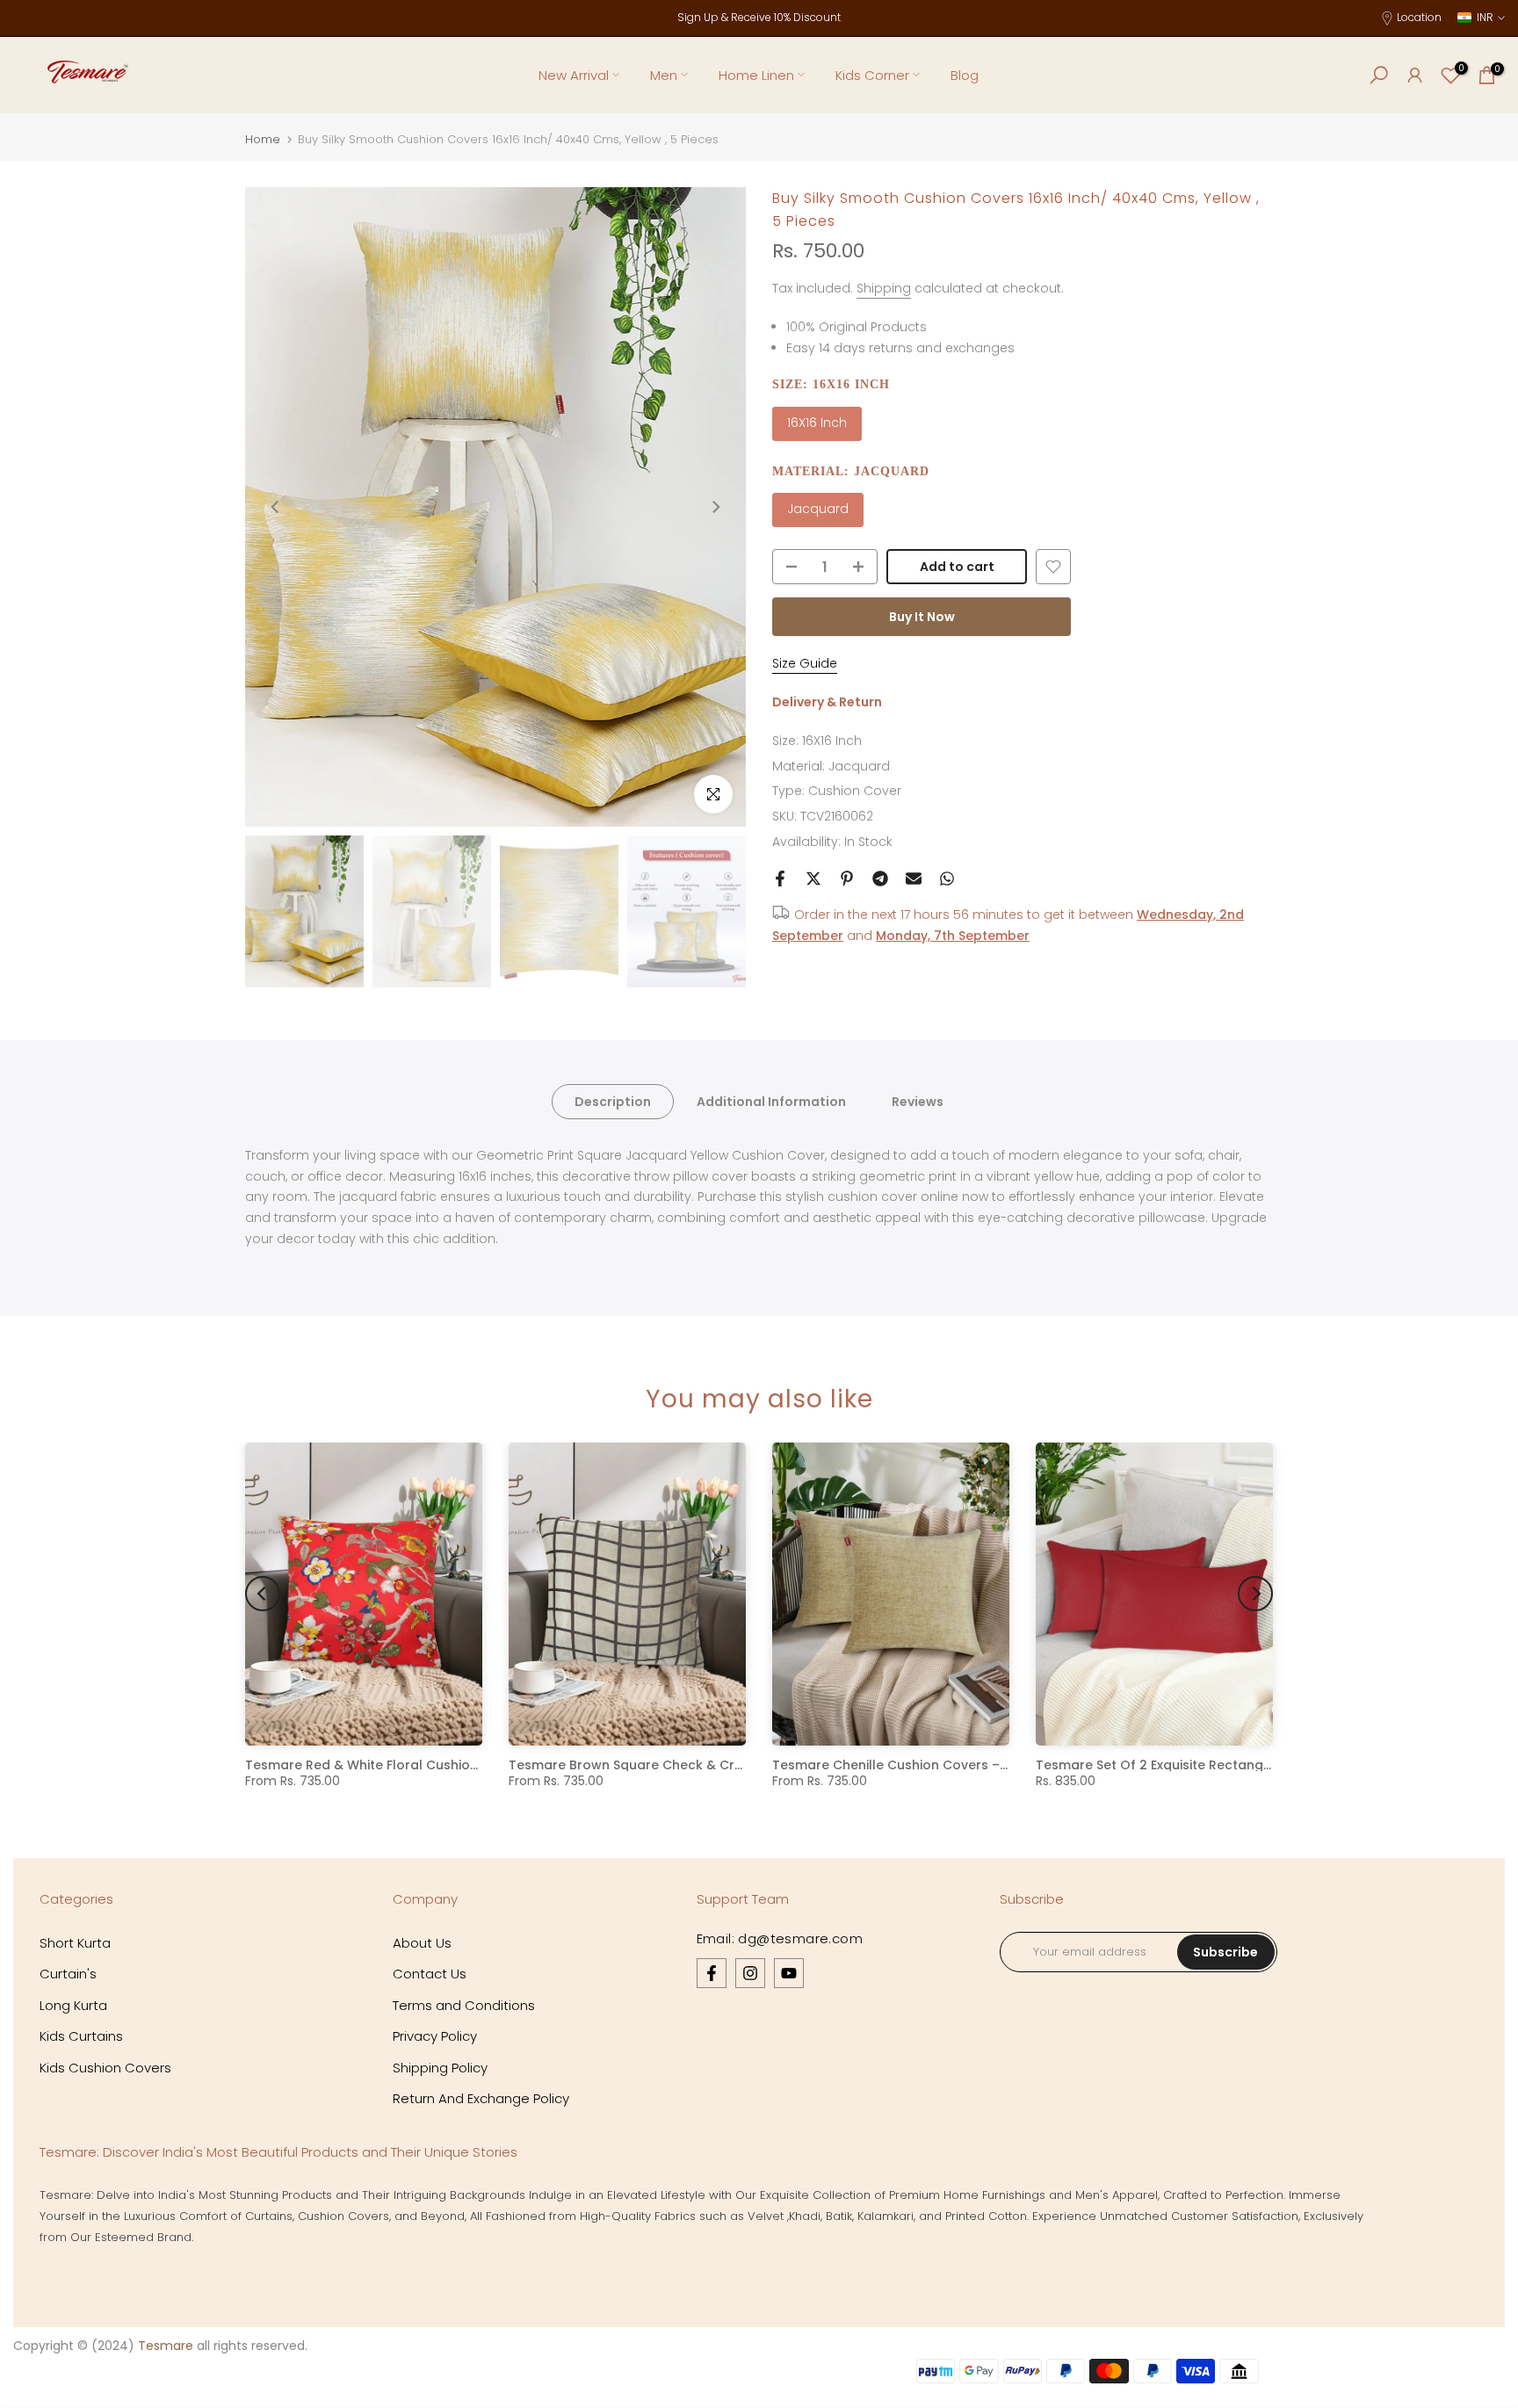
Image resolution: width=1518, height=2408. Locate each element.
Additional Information (771, 1101)
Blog (965, 75)
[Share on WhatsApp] (947, 879)
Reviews (918, 1101)
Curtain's (68, 1974)
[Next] (715, 507)
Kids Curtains (81, 2036)
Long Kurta (73, 2005)
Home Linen (756, 75)
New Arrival (574, 75)
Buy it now (922, 617)
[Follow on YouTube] (789, 1973)
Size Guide (805, 663)
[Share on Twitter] (813, 879)
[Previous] (276, 507)
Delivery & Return (827, 702)
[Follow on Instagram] (750, 1973)
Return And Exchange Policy (481, 2098)
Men (664, 75)
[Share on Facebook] (780, 879)
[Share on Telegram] (880, 879)
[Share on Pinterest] (847, 879)
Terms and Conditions (464, 2005)
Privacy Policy (435, 2036)
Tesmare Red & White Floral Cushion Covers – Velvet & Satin (438, 1765)
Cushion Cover (855, 791)
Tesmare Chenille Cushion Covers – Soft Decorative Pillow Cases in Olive (1004, 1765)
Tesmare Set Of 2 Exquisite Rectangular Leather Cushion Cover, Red (1252, 1765)
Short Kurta (75, 1943)
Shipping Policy (440, 2068)
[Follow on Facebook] (712, 1973)
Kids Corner (872, 75)
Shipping (884, 288)
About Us (422, 1943)
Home (263, 139)
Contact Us (430, 1974)
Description (613, 1101)
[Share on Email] (914, 879)
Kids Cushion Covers (105, 2068)
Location (1419, 17)
